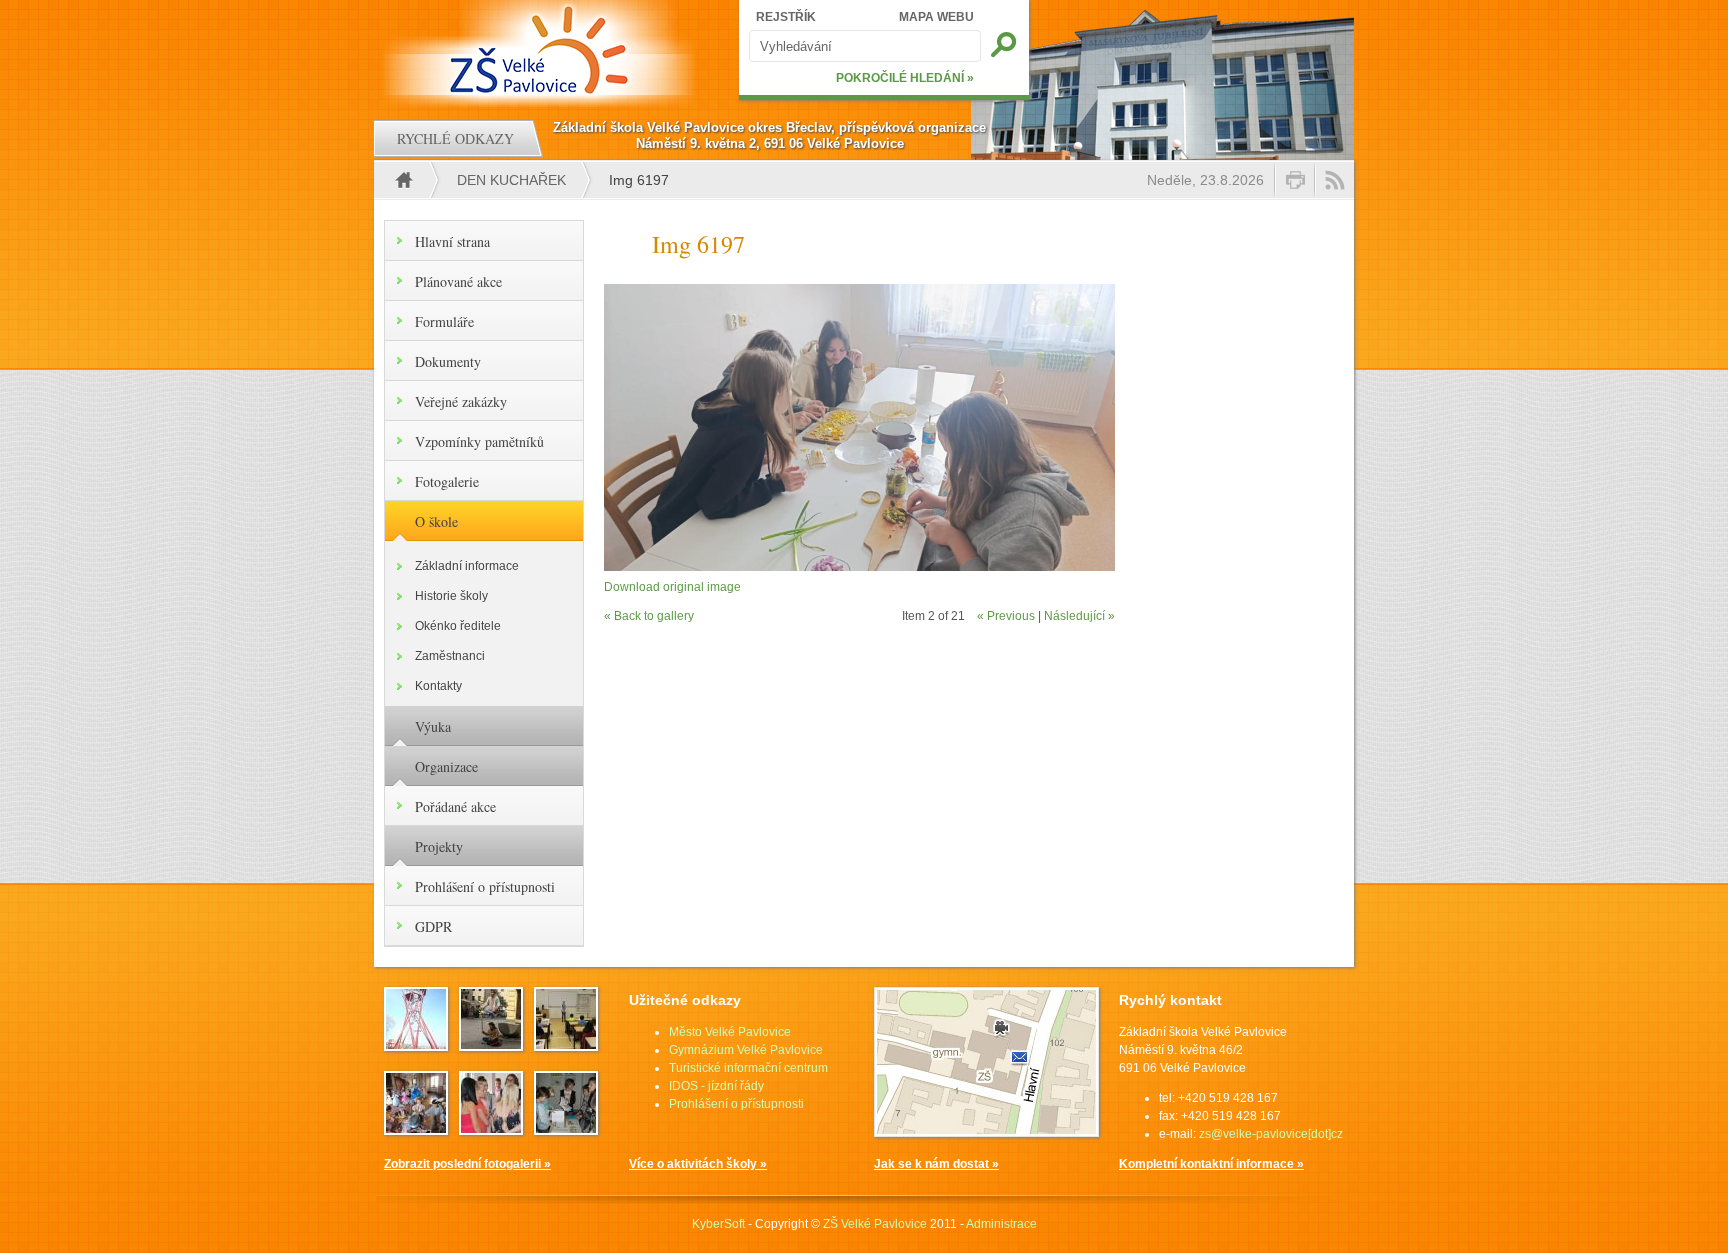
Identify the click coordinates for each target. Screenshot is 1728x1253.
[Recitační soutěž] (566, 1045)
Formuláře (444, 321)
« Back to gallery (649, 616)
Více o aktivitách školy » (698, 1164)
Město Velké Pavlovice (730, 1032)
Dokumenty (448, 361)
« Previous (1006, 616)
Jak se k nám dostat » (936, 1164)
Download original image (672, 587)
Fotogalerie (447, 481)
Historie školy (451, 596)
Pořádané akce (455, 806)
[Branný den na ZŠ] (416, 1045)
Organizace (446, 766)
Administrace (1001, 1224)
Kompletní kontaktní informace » (1211, 1164)
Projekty (439, 846)
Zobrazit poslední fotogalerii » (467, 1164)
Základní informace (467, 566)
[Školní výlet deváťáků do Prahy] (491, 1045)
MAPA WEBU (936, 17)
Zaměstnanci (450, 656)
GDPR (433, 926)
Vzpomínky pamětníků (479, 441)
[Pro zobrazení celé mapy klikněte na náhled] (986, 1133)
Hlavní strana (452, 241)
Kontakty (438, 686)
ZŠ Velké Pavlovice (875, 1224)
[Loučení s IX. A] (491, 1129)
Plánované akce (458, 281)
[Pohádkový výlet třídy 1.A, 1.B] (416, 1129)
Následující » (1079, 616)
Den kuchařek (511, 180)
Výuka (433, 726)
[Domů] (541, 50)
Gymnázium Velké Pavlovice (746, 1050)
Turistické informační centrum (748, 1068)
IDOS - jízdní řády (716, 1086)
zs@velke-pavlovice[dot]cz (1271, 1134)
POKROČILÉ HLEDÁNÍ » (905, 78)
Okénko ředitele (458, 626)
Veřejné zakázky (461, 401)
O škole (436, 521)
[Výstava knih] (566, 1129)
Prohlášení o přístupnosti (485, 886)
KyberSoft (718, 1224)
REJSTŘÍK (786, 17)
